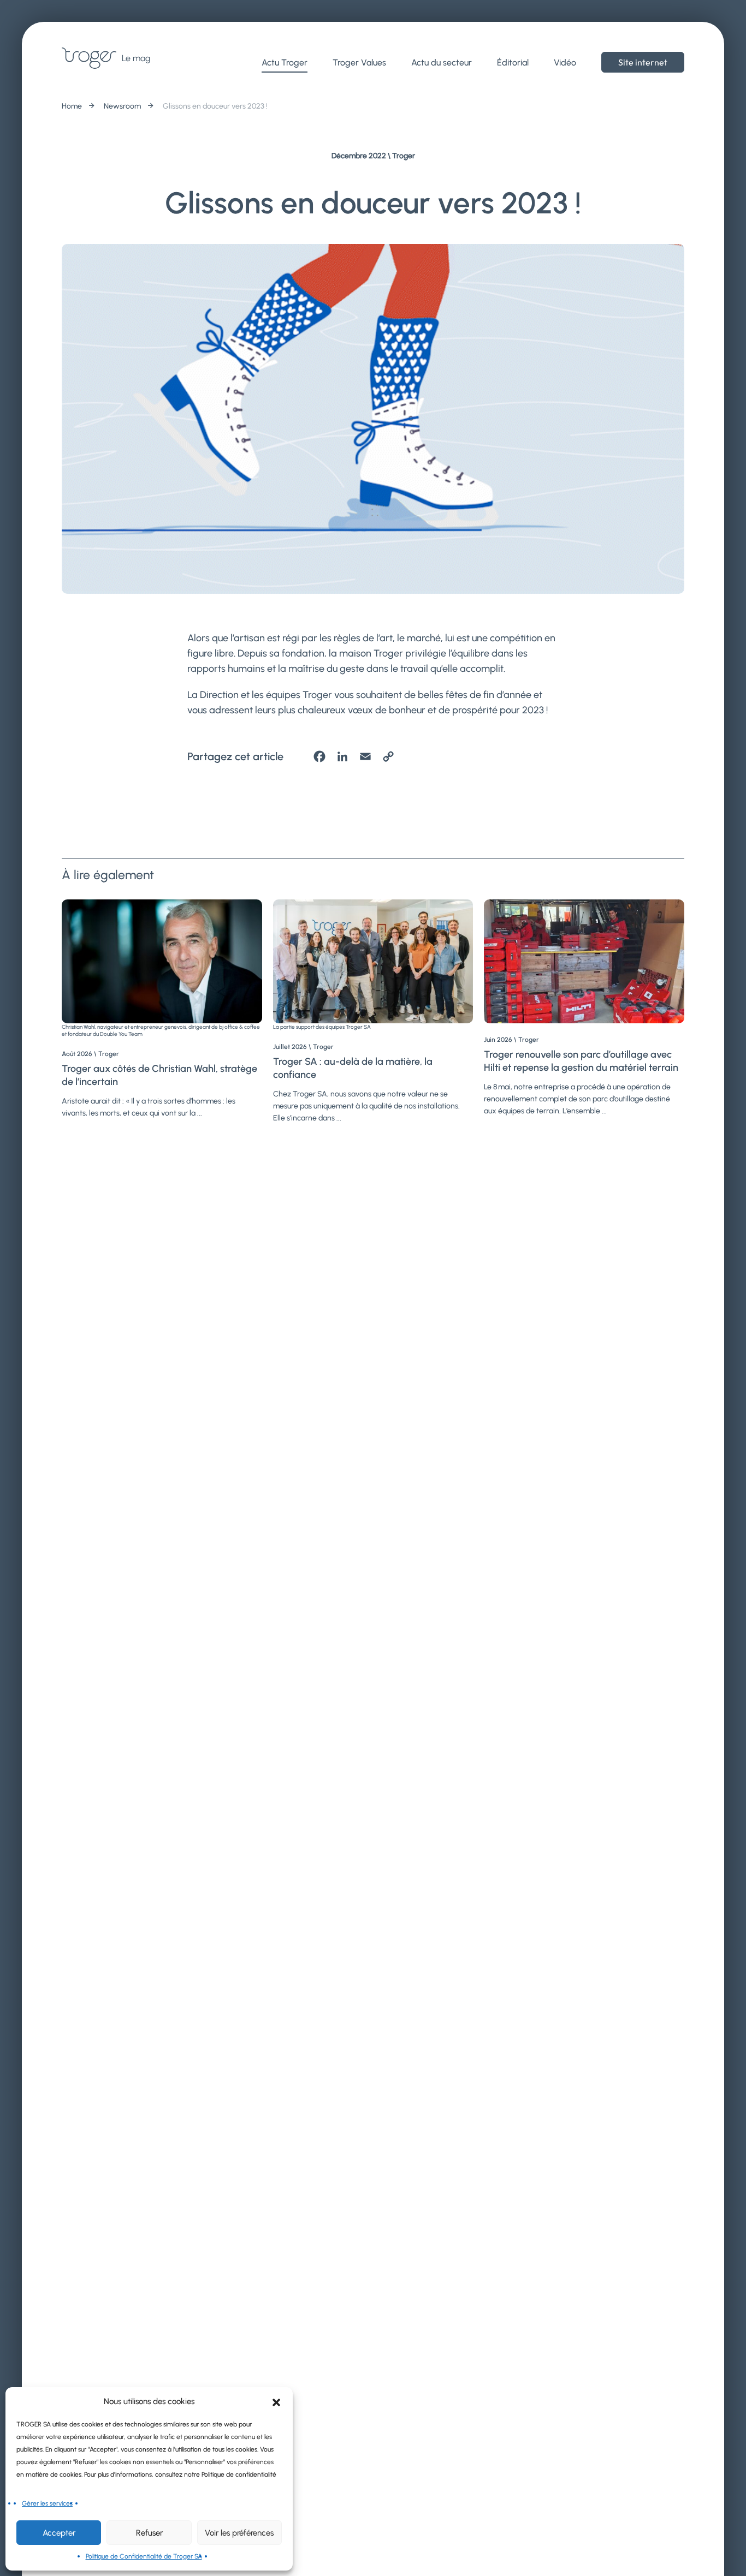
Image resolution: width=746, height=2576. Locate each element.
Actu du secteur (442, 62)
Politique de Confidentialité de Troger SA (144, 2556)
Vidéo (565, 62)
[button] (276, 2401)
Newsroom (122, 106)
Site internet (643, 62)
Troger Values (359, 62)
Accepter (59, 2533)
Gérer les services (47, 2503)
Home (72, 106)
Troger (404, 156)
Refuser (149, 2533)
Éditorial (513, 62)
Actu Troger (285, 62)
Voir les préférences (239, 2533)
